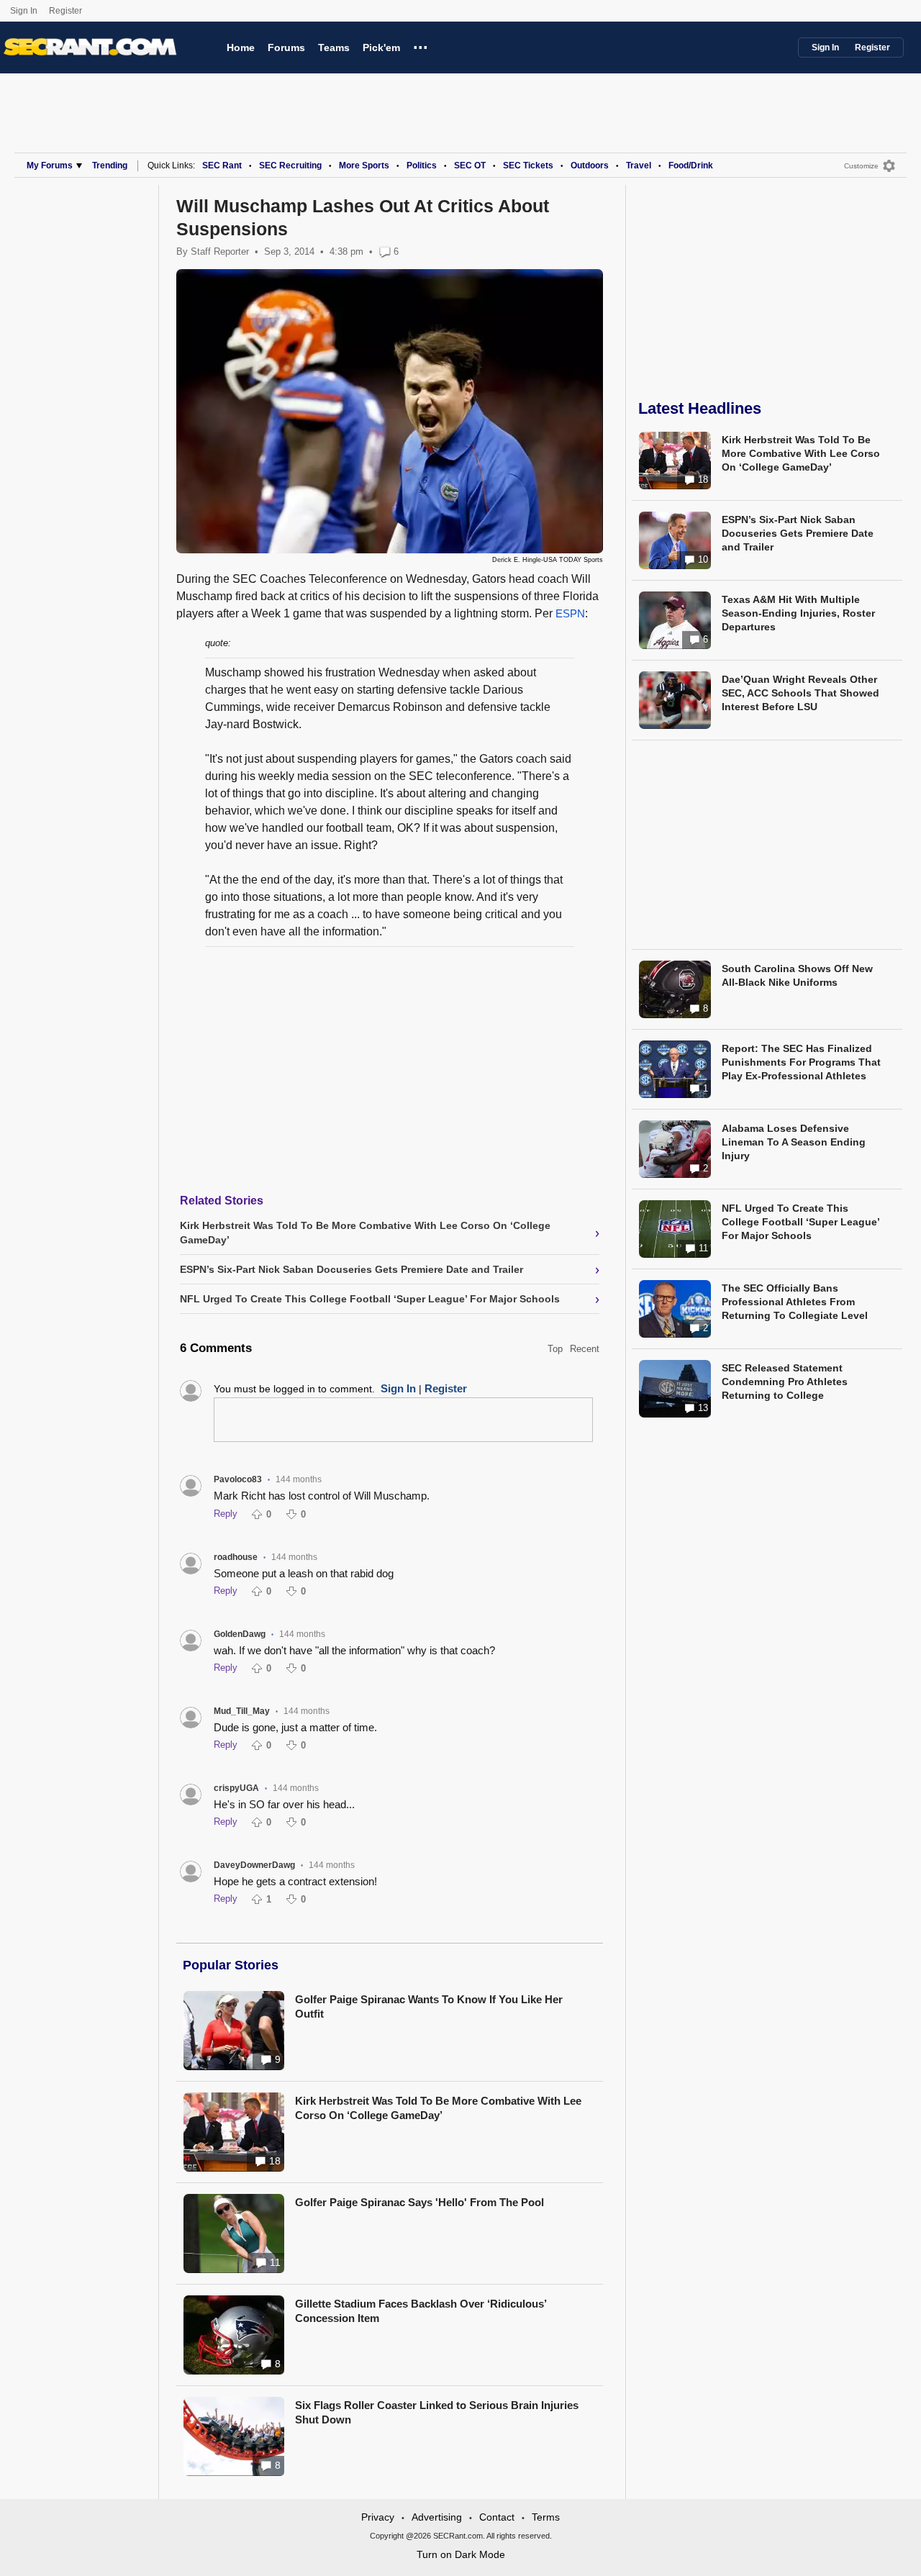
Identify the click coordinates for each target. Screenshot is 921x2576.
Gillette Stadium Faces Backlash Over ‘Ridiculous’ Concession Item (421, 2311)
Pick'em (381, 47)
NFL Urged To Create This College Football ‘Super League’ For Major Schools (800, 1222)
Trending (110, 165)
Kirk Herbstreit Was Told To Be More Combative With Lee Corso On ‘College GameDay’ (438, 2108)
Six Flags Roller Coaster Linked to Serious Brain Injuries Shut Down (437, 2412)
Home (241, 47)
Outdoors (590, 165)
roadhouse (236, 1557)
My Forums (50, 165)
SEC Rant (222, 165)
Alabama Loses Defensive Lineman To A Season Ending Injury (794, 1142)
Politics (422, 165)
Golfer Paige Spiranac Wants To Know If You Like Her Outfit (429, 2006)
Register (67, 11)
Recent (585, 1349)
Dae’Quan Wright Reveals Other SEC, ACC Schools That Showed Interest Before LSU (800, 693)
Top (555, 1349)
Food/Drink (691, 165)
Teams (334, 47)
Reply (226, 1514)
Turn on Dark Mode (461, 2554)
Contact (497, 2517)
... (421, 45)
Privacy (378, 2517)
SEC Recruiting (290, 165)
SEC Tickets (528, 165)
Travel (639, 165)
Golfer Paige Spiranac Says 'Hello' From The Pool (419, 2202)
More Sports (364, 165)
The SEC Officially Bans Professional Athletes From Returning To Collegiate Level (795, 1302)
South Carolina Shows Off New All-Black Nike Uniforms (797, 975)
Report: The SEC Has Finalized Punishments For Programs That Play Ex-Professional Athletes (801, 1062)
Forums (286, 47)
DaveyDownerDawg (254, 1865)
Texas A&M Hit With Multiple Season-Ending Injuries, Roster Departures (798, 613)
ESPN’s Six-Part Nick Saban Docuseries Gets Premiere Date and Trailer (798, 533)
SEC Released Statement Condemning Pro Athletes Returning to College (785, 1382)
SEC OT (470, 165)
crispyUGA (236, 1788)
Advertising (437, 2517)
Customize (861, 166)
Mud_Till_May (242, 1711)
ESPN (570, 613)
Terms (546, 2517)
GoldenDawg (240, 1634)
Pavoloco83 (238, 1479)
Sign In (24, 11)
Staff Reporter (220, 251)
